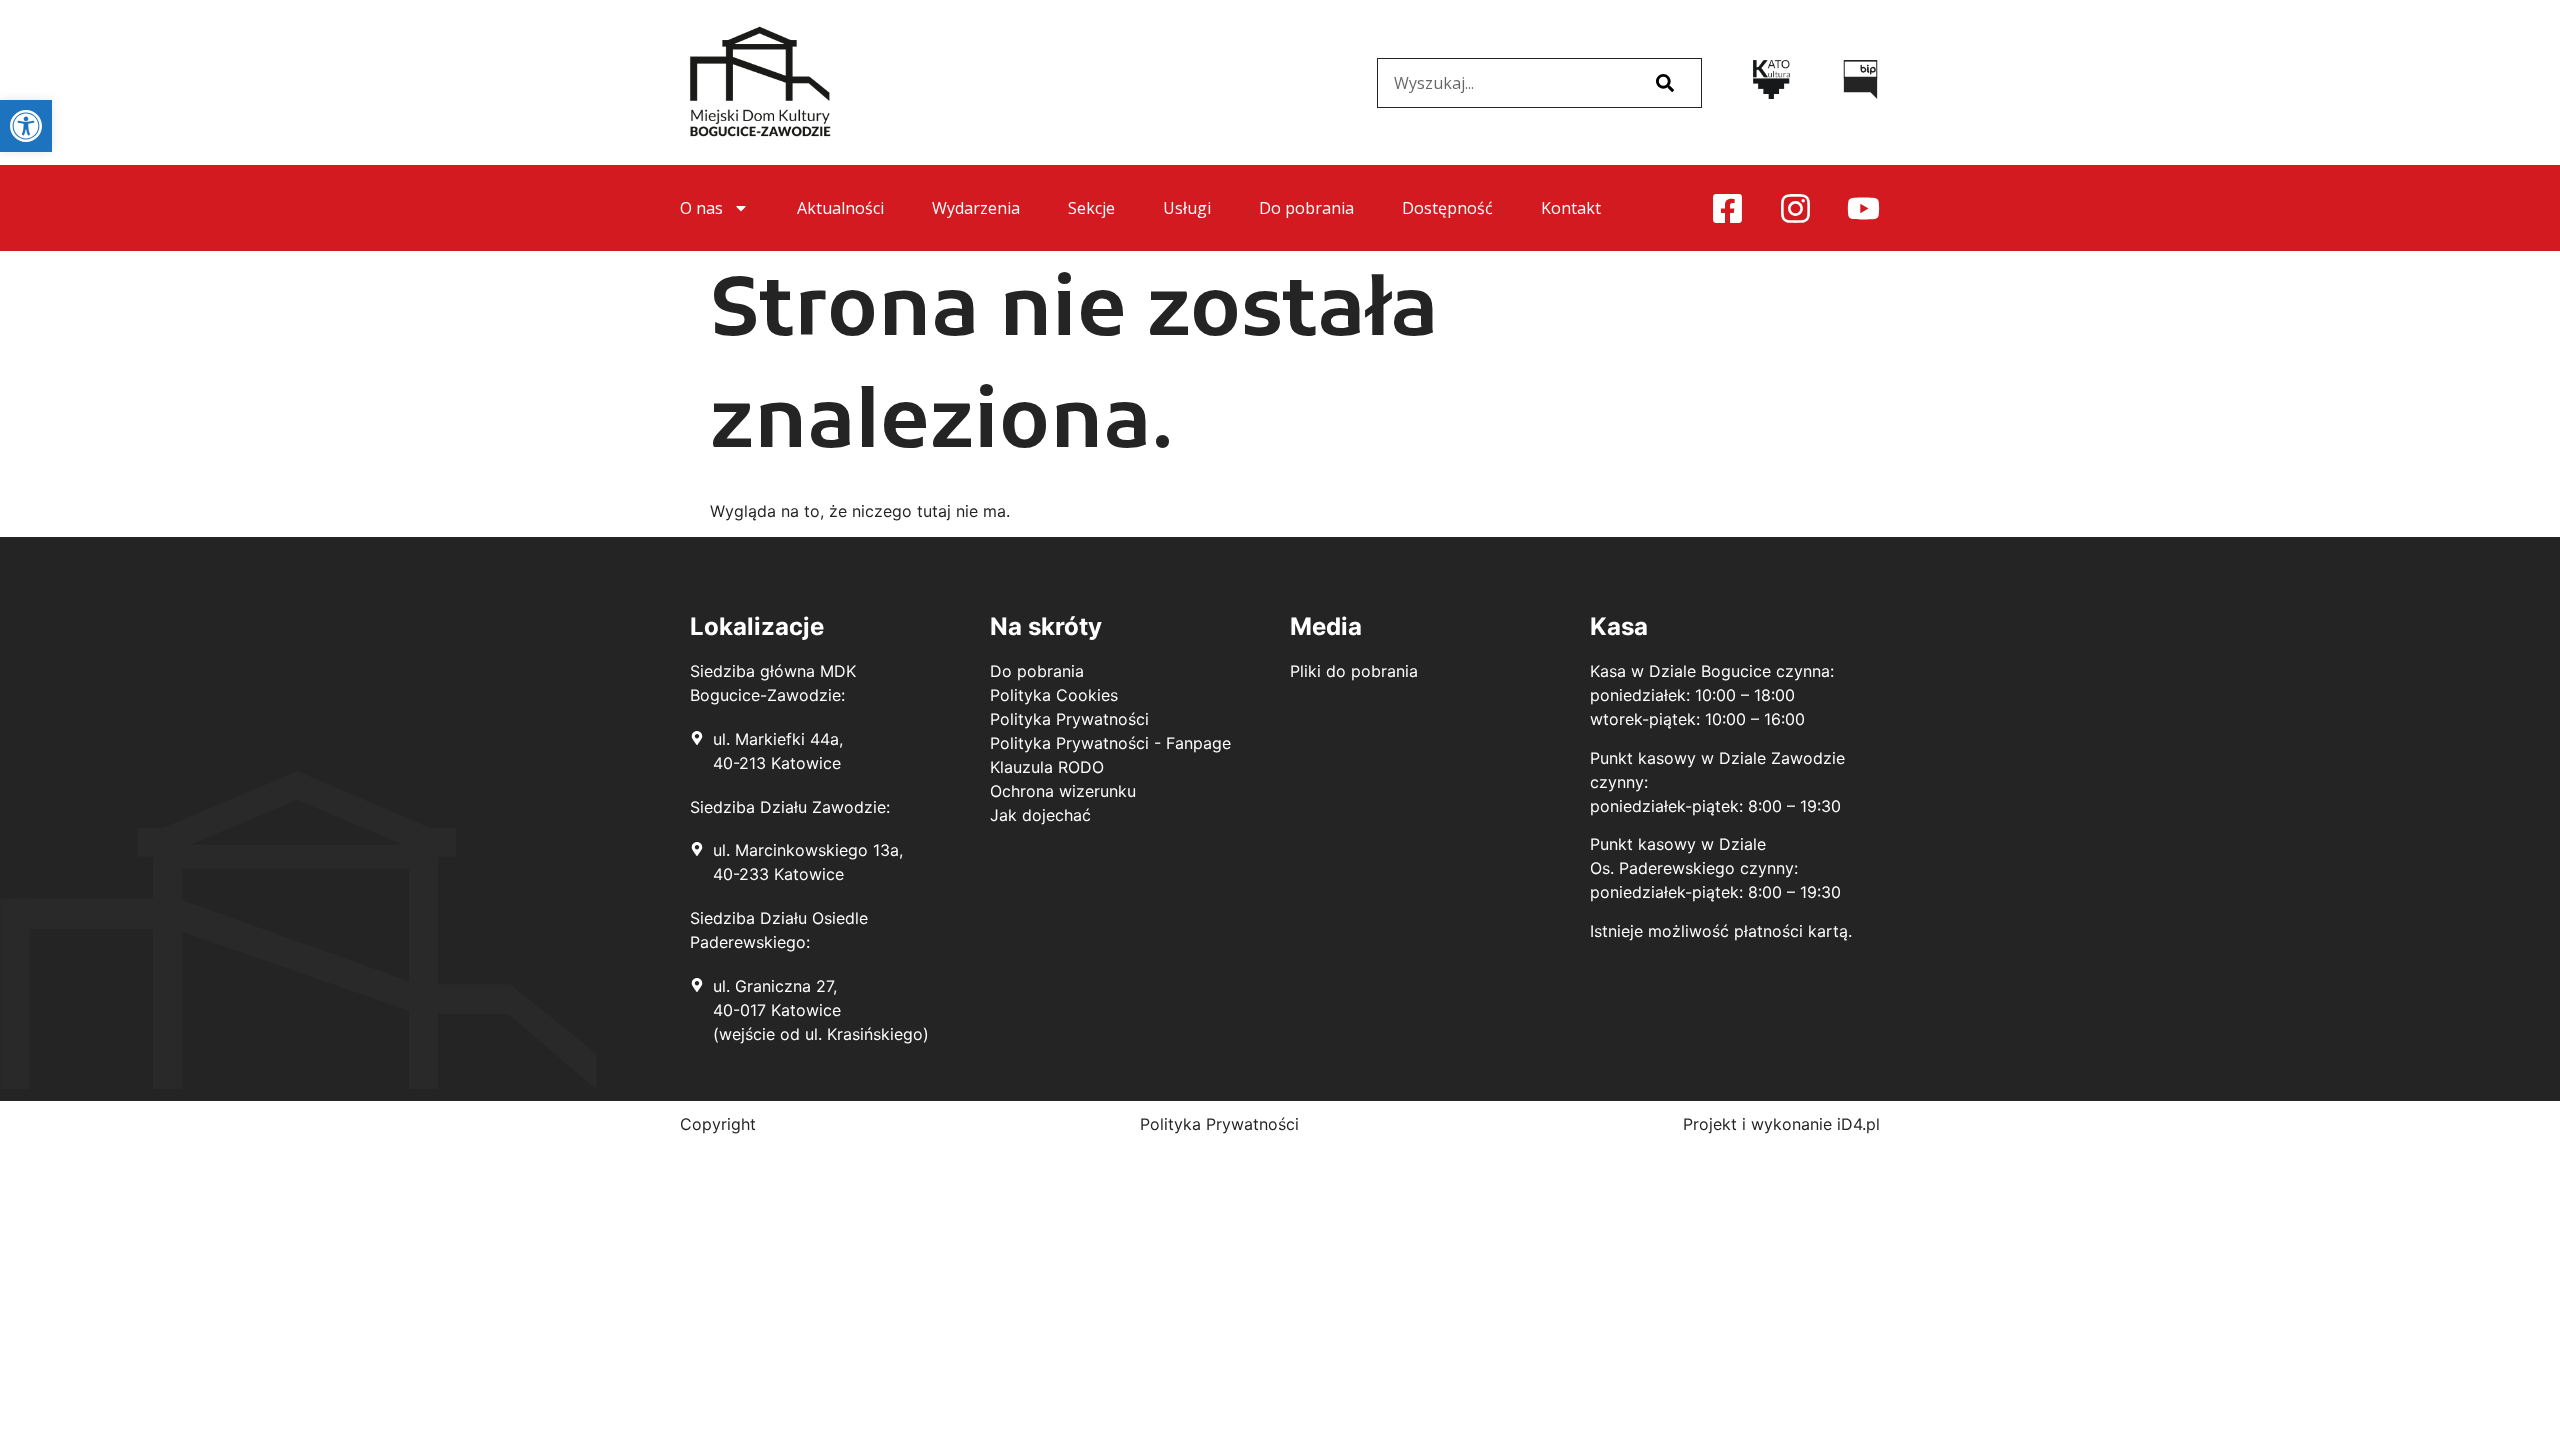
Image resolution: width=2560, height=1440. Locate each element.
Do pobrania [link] (1306, 208)
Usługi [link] (1187, 208)
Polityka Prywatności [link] (1219, 1124)
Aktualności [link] (840, 208)
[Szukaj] (1665, 83)
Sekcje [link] (1091, 208)
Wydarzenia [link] (976, 208)
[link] (26, 126)
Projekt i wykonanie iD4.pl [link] (1781, 1124)
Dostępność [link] (1447, 208)
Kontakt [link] (1571, 208)
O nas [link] (701, 208)
